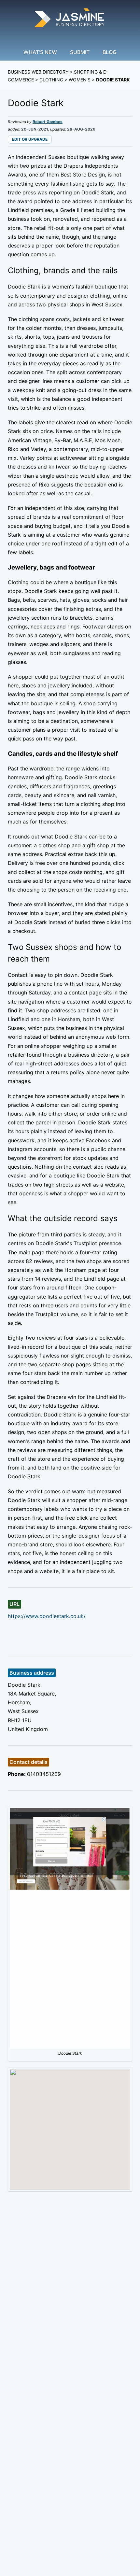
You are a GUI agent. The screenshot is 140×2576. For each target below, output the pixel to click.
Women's (80, 80)
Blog (110, 52)
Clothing (51, 80)
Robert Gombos (48, 122)
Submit (80, 52)
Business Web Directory (38, 72)
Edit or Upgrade (30, 139)
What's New (40, 52)
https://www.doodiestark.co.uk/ (47, 1616)
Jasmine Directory (70, 19)
